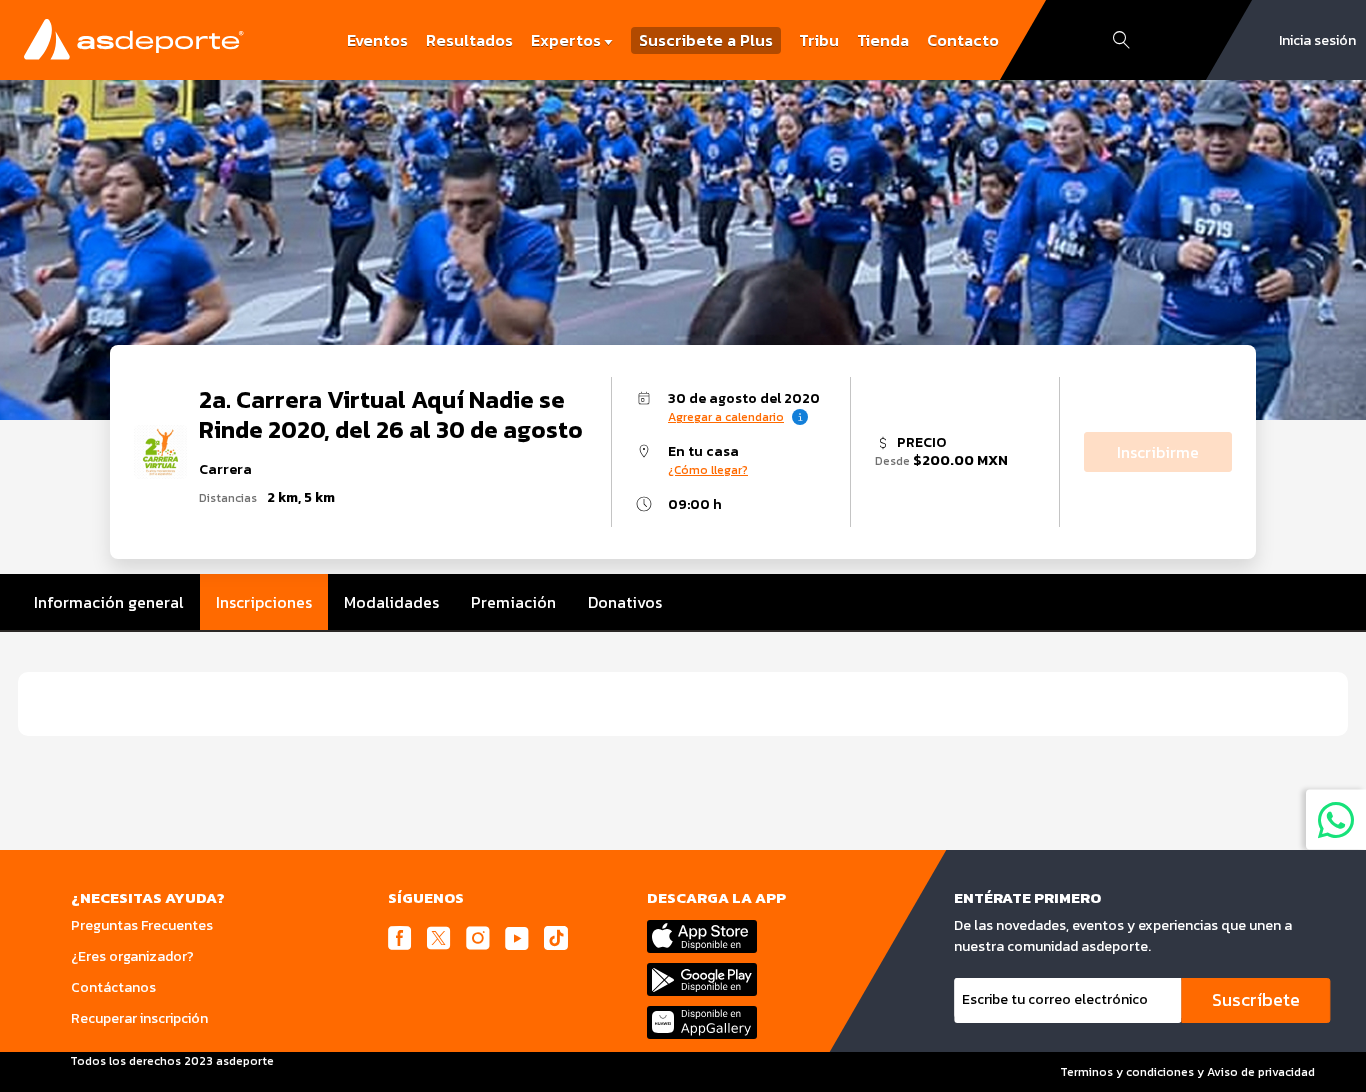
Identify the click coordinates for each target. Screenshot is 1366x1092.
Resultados (469, 40)
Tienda (883, 40)
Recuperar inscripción (139, 1018)
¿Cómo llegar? (708, 470)
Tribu (819, 40)
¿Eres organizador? (132, 956)
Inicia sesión (1317, 40)
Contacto (963, 40)
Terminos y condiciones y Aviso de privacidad (1187, 1072)
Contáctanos (113, 987)
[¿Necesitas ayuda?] (1336, 819)
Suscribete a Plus (706, 40)
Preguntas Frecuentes (142, 925)
